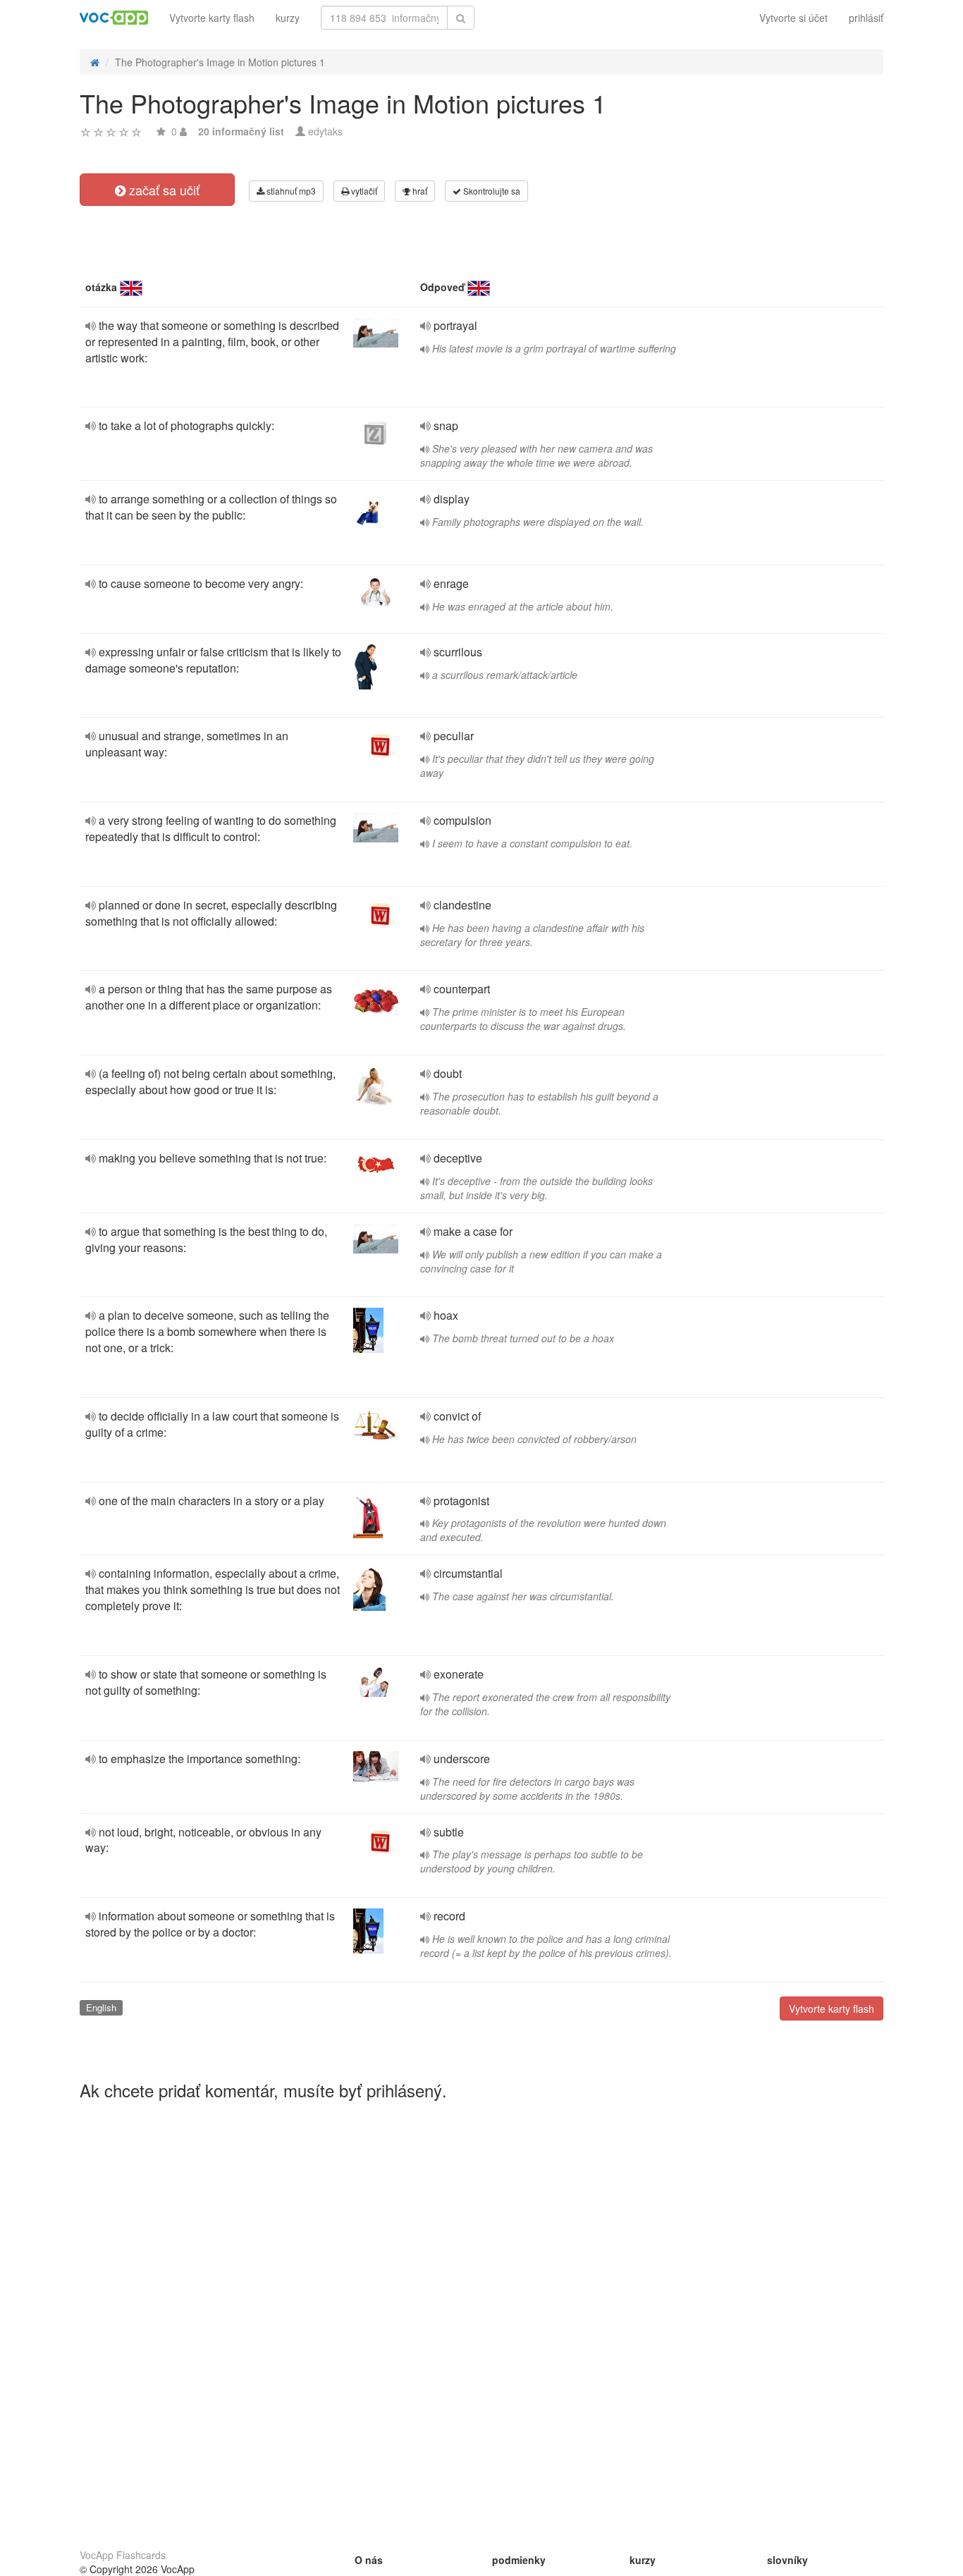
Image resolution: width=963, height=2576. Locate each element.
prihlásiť (866, 18)
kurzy (288, 18)
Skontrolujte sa (491, 191)
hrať (419, 191)
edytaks (325, 131)
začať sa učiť (162, 190)
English (101, 2007)
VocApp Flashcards (123, 2555)
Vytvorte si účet (793, 18)
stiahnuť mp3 (290, 191)
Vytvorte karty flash (212, 18)
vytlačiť (363, 191)
